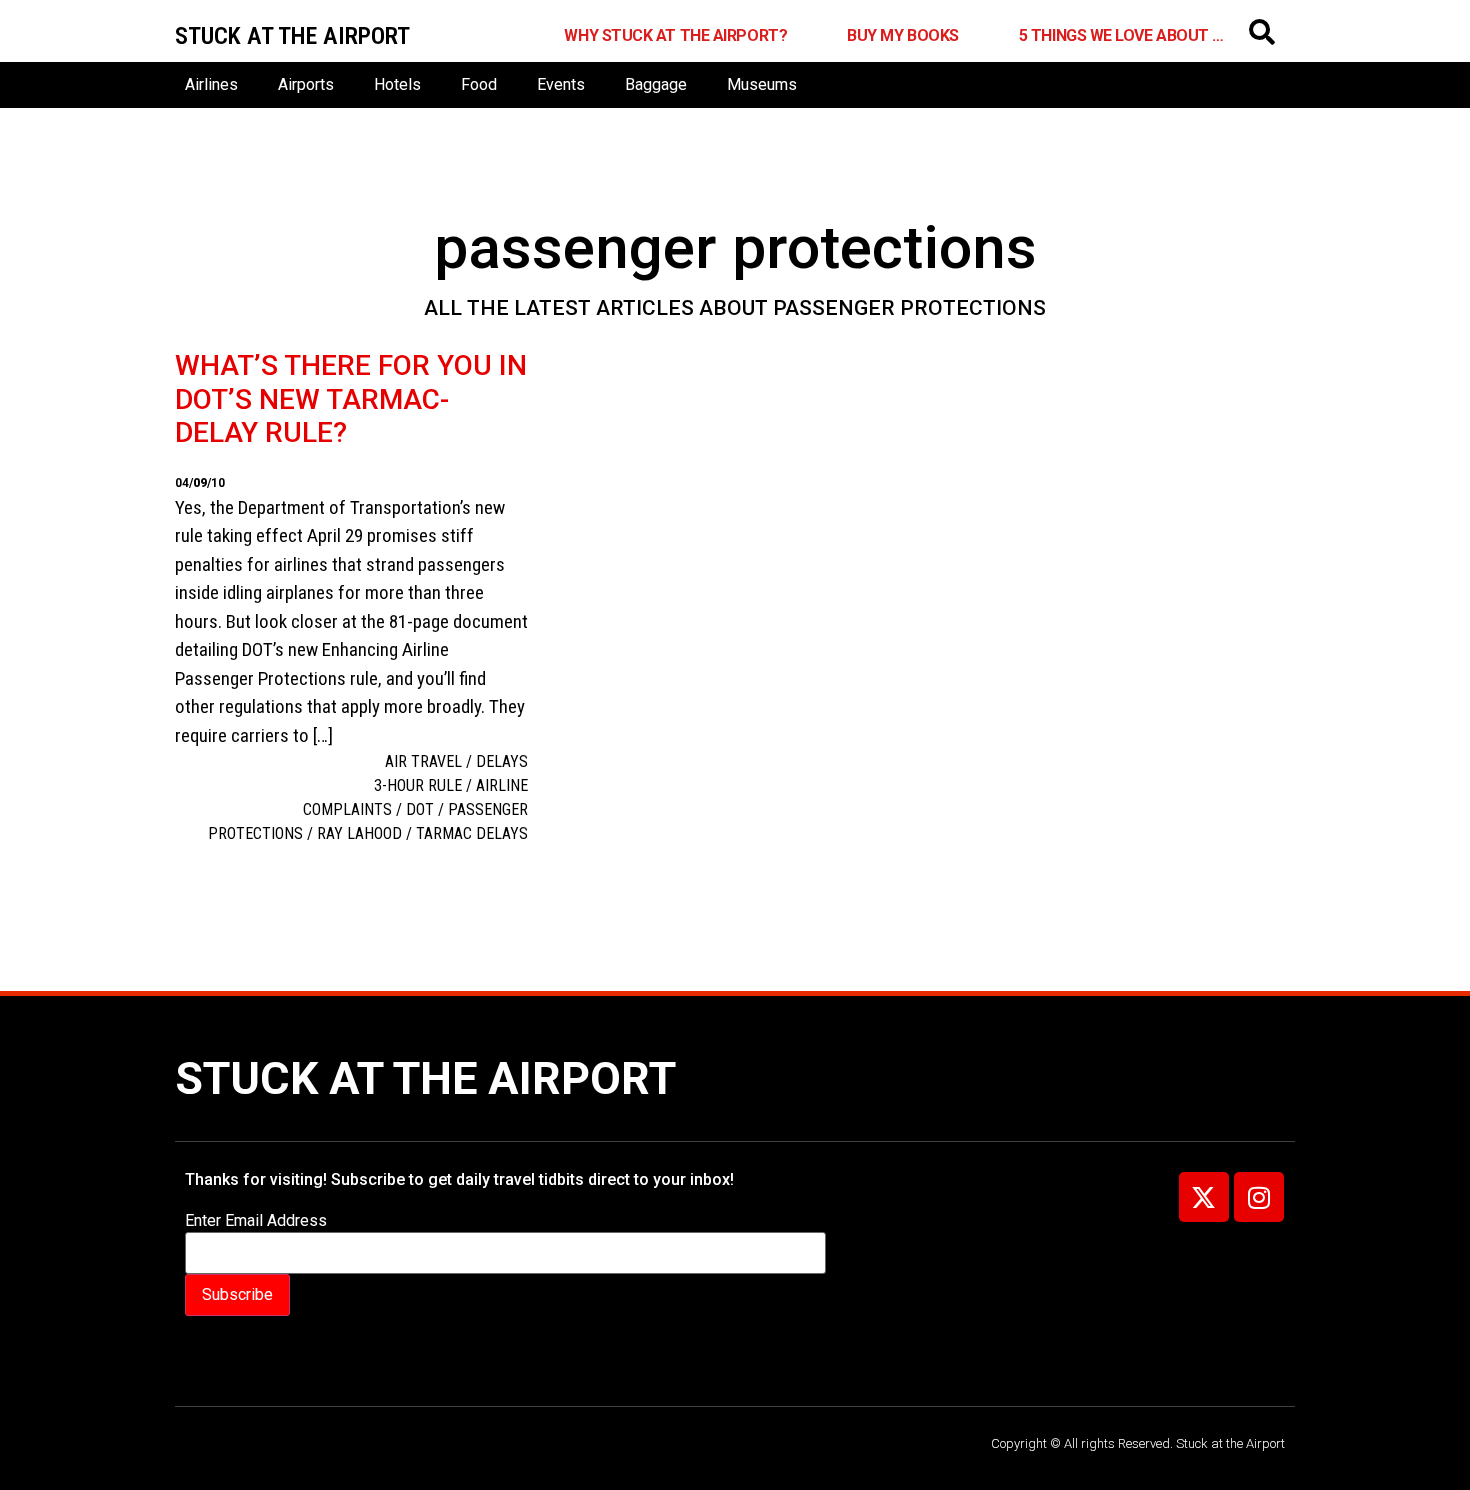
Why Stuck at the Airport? (675, 35)
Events (561, 84)
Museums (762, 84)
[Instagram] (1259, 1197)
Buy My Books (903, 35)
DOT (420, 809)
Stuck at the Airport (425, 1078)
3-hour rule (418, 785)
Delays (502, 761)
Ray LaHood (359, 833)
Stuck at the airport (292, 36)
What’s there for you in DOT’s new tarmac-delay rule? (351, 399)
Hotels (397, 84)
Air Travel (423, 761)
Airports (306, 84)
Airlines (211, 84)
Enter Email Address (256, 1221)
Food (479, 84)
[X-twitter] (1204, 1197)
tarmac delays (472, 833)
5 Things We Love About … (1121, 35)
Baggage (656, 84)
